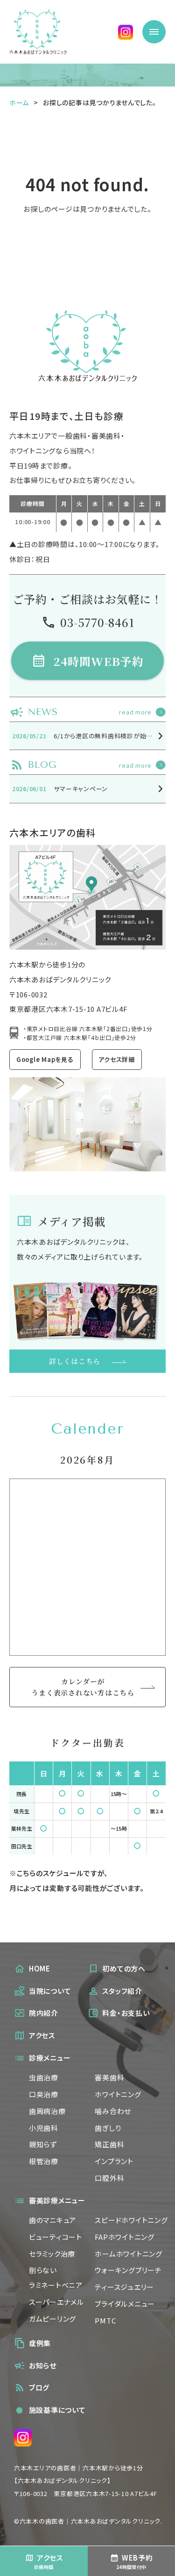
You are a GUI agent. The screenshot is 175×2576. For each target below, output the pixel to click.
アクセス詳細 (117, 1059)
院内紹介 (44, 2013)
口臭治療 (44, 2094)
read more (135, 712)
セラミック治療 (52, 2254)
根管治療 (44, 2161)
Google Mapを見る (45, 1059)
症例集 (40, 2343)
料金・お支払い (126, 2013)
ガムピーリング (52, 2319)
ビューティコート (56, 2237)
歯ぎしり (108, 2128)
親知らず (43, 2144)
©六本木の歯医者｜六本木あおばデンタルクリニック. (88, 2521)
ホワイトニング (118, 2094)
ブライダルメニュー (125, 2304)
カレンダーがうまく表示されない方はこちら (83, 1687)
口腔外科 (109, 2178)
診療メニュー (50, 2058)
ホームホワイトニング (128, 2254)
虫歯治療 (44, 2077)
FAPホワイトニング (124, 2237)
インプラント (114, 2161)
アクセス (42, 2035)
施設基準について (51, 2410)
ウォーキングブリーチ (128, 2270)
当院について (50, 1991)
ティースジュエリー (124, 2287)
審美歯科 (109, 2077)
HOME (40, 1968)
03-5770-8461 (97, 622)
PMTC (105, 2320)
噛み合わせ (113, 2111)
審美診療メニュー (57, 2200)
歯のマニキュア (52, 2220)
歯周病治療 (47, 2111)
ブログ (39, 2387)
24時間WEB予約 (99, 661)
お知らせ (43, 2365)
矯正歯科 (109, 2144)
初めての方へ (124, 1968)
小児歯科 (44, 2128)
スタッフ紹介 (122, 1991)
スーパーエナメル (56, 2302)
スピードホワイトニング (131, 2220)
